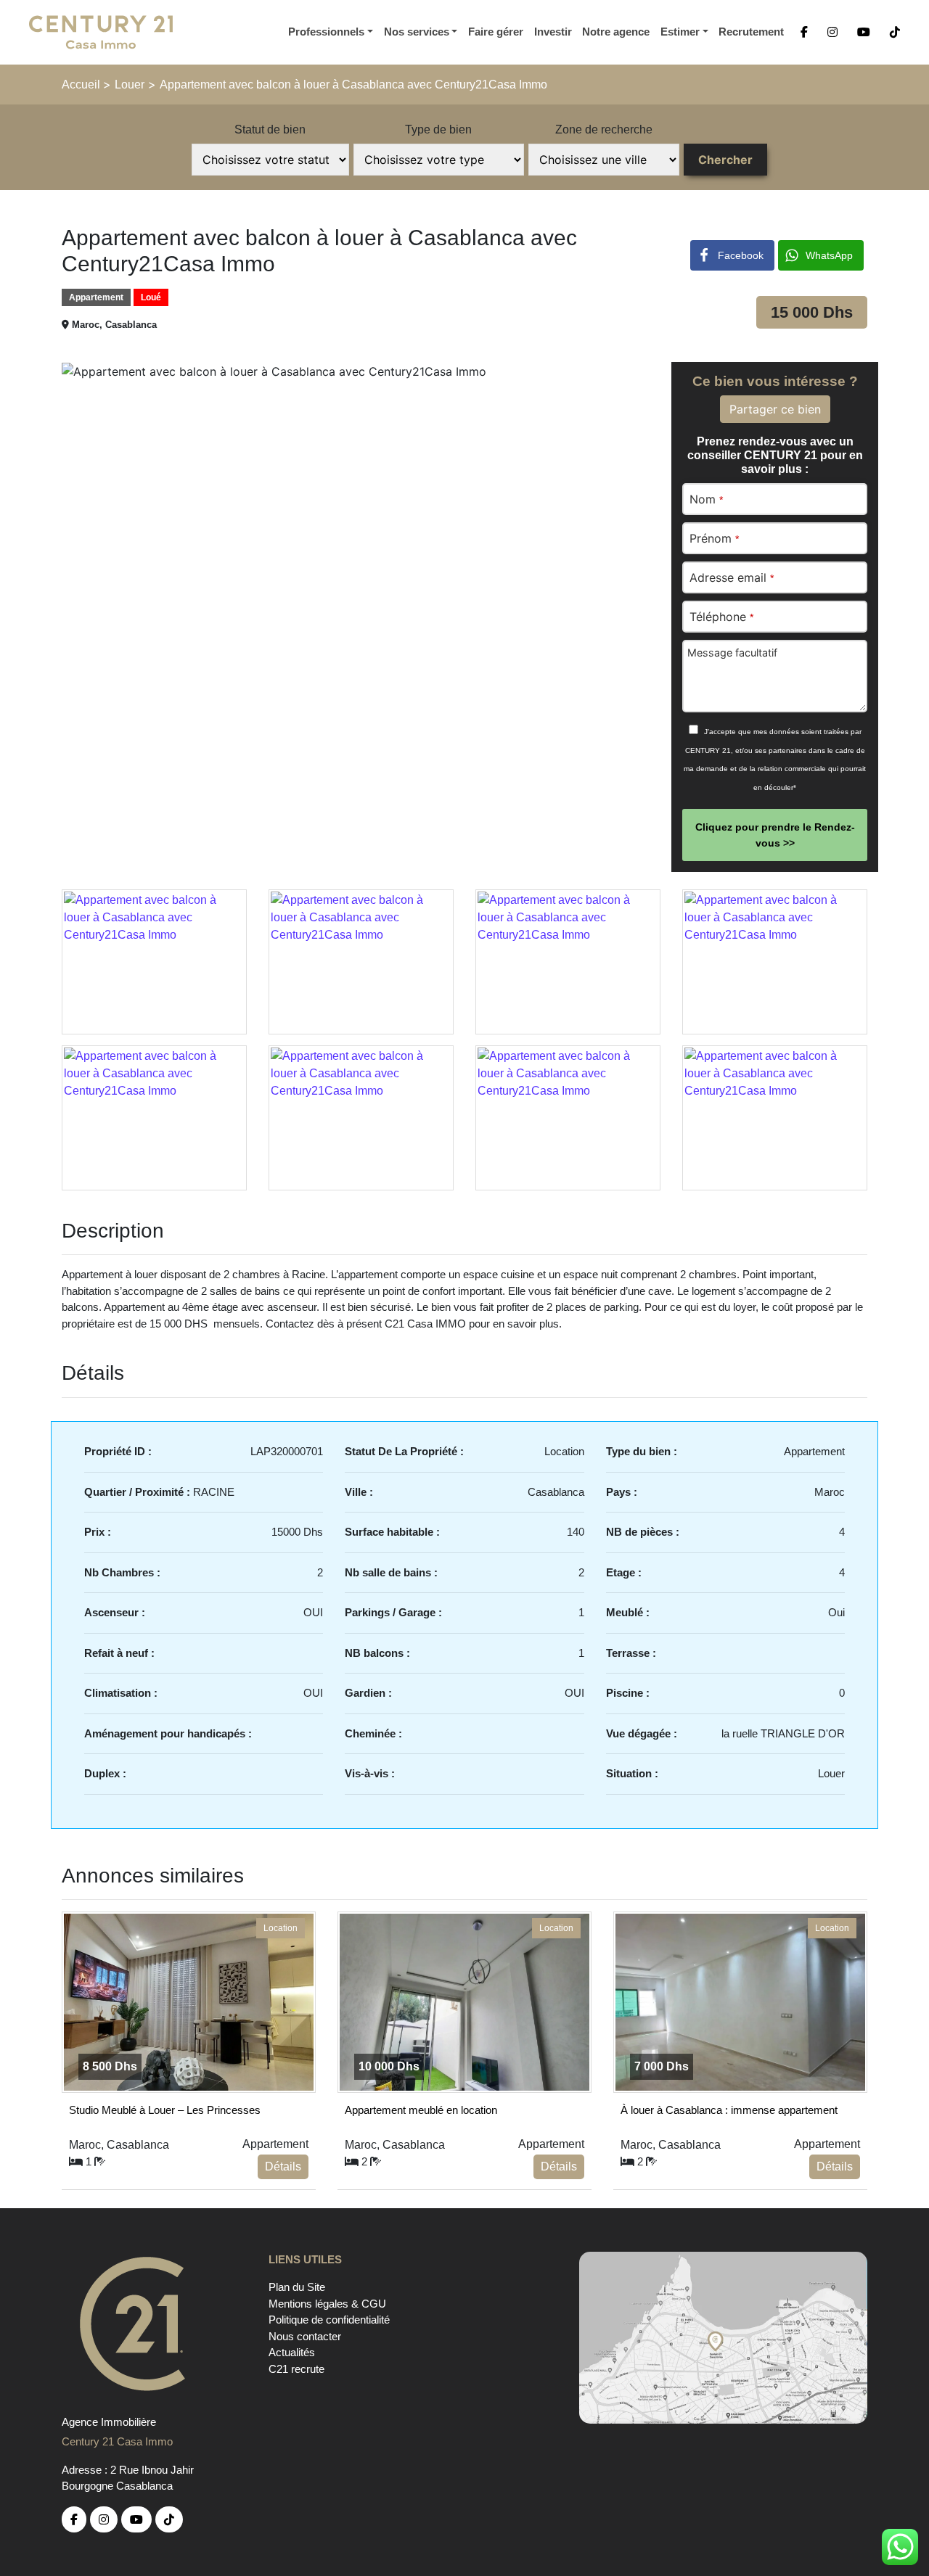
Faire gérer (496, 32)
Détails (283, 2166)
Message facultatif (732, 653)
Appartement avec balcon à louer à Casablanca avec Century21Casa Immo (353, 85)
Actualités (292, 2352)
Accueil (82, 85)
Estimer (680, 32)
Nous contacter (305, 2336)
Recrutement (751, 32)
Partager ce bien (775, 409)
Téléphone (721, 617)
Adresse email (732, 577)
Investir (553, 32)
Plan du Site (297, 2287)
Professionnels (326, 32)
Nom (706, 499)
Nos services (417, 32)
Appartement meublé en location (421, 2110)
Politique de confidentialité (329, 2320)
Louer (130, 85)
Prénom (714, 538)
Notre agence (616, 32)
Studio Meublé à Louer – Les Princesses (165, 2110)
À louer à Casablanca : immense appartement (729, 2110)
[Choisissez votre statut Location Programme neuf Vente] (270, 160)
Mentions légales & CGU (327, 2304)
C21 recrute (296, 2369)
